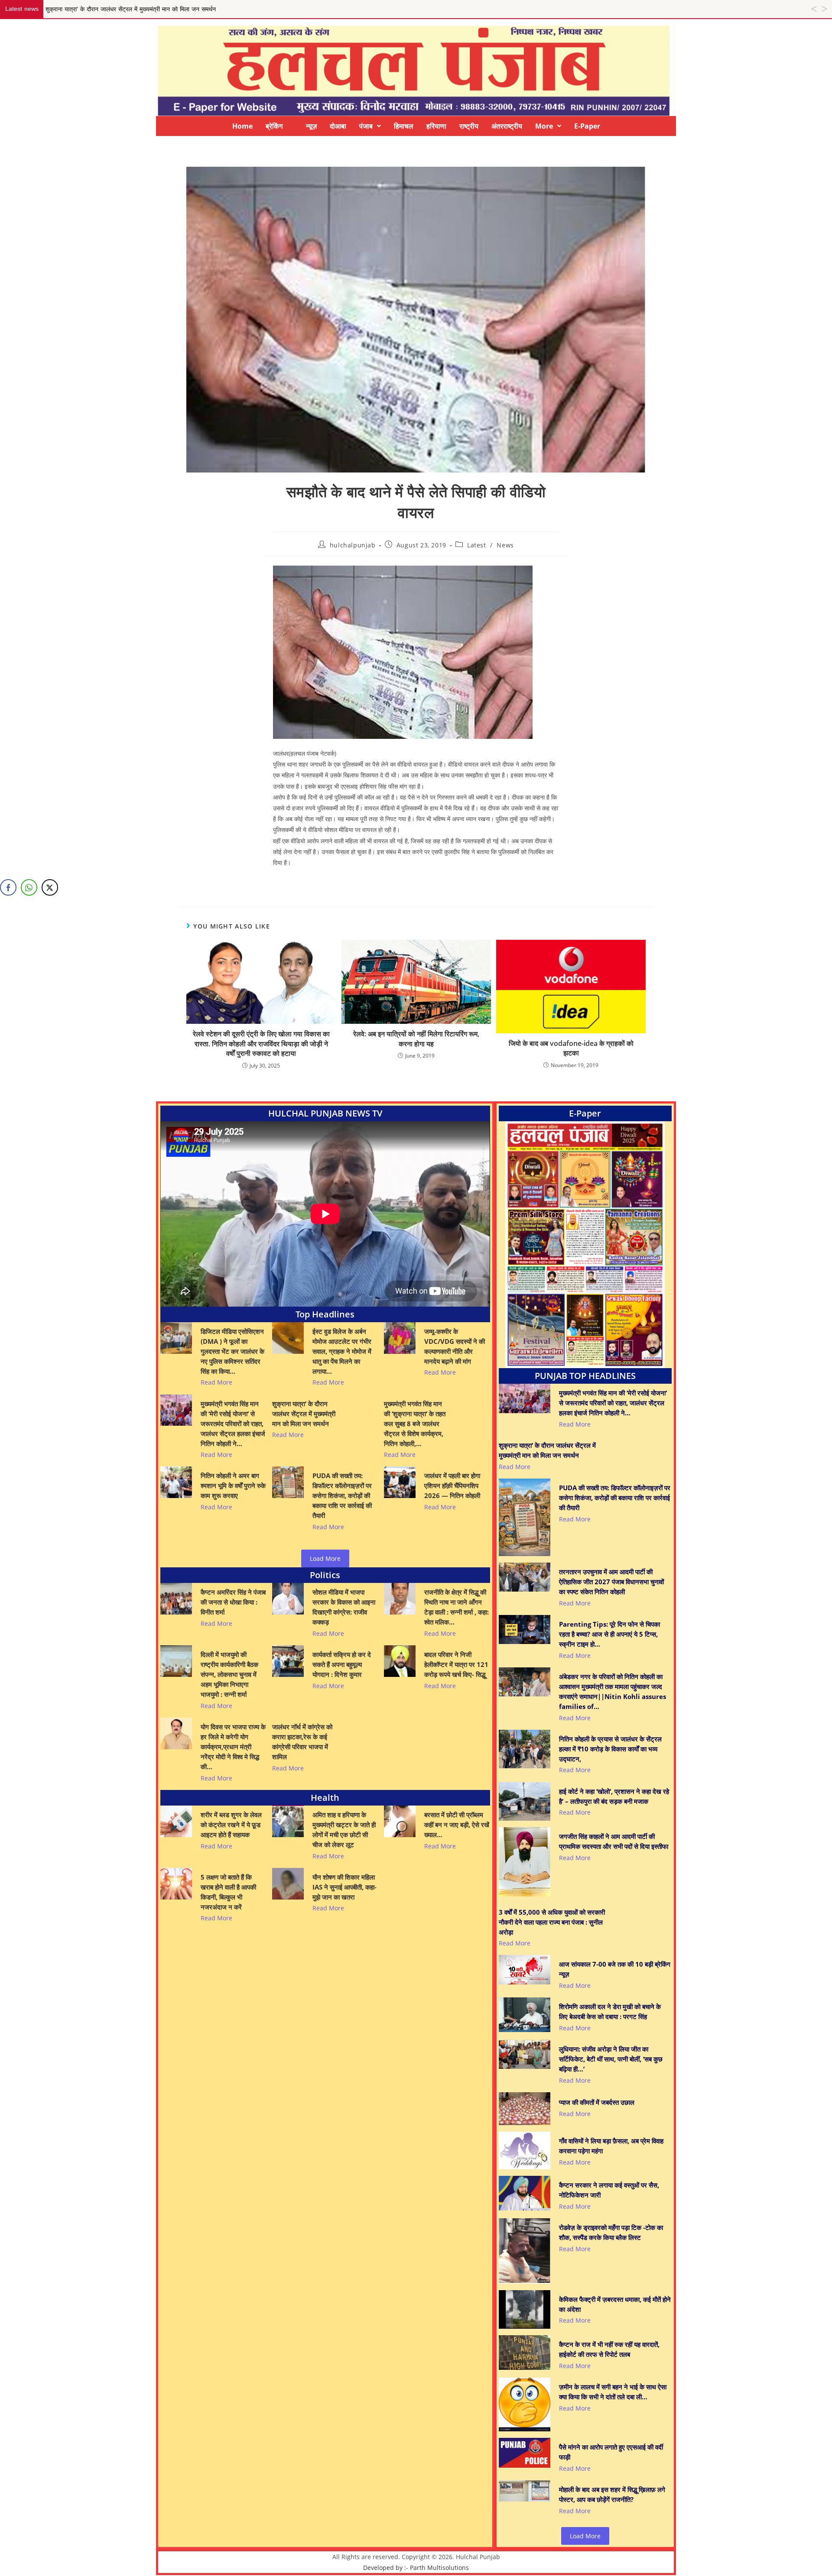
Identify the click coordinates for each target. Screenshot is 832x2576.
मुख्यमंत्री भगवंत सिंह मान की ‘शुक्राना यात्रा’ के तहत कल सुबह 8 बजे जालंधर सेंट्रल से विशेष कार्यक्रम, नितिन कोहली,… (415, 1424)
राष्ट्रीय (469, 126)
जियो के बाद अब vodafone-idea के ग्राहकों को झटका (571, 1048)
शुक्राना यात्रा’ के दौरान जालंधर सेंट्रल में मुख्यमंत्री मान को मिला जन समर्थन (304, 1414)
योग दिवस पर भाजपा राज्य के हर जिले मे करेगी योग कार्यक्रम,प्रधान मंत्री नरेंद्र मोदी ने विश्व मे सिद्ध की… (233, 1747)
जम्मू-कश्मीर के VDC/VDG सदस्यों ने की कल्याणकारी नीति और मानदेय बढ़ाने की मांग (455, 1346)
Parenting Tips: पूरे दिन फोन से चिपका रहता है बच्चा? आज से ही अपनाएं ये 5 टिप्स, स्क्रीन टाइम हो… (609, 1634)
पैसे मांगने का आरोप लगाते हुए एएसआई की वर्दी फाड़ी (611, 2452)
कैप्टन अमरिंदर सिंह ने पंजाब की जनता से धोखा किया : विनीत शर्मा (233, 1602)
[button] (370, 126)
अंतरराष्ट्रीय (507, 126)
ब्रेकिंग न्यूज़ (291, 126)
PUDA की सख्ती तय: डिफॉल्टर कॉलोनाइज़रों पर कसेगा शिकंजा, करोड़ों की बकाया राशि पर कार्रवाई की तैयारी (342, 1495)
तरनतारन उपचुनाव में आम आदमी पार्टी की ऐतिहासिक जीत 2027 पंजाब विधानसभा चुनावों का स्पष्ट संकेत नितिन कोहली (611, 1582)
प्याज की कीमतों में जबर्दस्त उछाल (597, 2102)
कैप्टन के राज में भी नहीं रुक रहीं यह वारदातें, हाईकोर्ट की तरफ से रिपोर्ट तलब (609, 2349)
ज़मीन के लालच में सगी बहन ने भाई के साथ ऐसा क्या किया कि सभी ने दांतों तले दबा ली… (613, 2392)
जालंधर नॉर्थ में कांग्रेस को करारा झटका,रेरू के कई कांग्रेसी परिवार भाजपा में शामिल (302, 1742)
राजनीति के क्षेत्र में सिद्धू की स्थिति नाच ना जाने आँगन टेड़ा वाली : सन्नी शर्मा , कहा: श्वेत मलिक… (457, 1607)
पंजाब (366, 126)
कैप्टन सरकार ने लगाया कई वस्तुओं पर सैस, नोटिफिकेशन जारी (609, 2190)
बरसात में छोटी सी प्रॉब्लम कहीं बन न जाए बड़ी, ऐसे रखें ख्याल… (457, 1825)
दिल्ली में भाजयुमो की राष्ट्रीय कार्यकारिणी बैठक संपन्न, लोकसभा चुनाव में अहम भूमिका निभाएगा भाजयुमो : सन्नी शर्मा (229, 1674)
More (544, 126)
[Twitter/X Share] (50, 887)
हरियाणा (436, 126)
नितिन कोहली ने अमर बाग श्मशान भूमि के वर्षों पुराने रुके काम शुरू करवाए (233, 1485)
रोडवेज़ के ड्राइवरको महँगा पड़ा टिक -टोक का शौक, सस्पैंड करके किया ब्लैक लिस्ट (611, 2232)
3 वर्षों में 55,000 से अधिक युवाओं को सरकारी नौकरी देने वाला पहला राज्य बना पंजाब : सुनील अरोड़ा (552, 1922)
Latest (477, 545)
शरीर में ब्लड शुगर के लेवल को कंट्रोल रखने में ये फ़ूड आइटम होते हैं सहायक (231, 1825)
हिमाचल (404, 126)
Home (242, 126)
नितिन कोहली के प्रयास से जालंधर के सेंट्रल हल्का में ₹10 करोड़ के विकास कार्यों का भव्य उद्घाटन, (610, 1749)
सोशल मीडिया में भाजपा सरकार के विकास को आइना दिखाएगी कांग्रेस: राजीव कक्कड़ (344, 1607)
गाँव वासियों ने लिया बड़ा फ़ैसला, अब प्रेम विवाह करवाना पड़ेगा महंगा (611, 2146)
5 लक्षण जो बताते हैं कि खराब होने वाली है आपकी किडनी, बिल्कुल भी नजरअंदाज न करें (228, 1892)
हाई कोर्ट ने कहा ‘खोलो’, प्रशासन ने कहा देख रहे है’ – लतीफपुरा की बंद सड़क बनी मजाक (614, 1796)
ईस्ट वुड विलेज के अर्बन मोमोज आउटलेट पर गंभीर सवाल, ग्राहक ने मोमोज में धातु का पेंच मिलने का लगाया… (342, 1351)
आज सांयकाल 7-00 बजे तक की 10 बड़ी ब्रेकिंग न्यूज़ (615, 1969)
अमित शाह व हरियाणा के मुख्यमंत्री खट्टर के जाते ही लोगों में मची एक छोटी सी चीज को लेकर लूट (344, 1830)
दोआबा (338, 126)
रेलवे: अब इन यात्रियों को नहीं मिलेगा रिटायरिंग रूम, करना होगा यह (416, 1039)
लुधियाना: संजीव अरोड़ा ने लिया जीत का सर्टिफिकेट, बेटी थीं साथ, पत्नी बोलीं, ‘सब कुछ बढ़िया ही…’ (611, 2059)
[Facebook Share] (8, 887)
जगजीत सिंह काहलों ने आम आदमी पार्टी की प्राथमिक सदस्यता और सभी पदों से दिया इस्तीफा (614, 1841)
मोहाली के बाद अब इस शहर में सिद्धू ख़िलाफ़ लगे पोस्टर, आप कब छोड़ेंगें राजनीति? (612, 2494)
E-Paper (587, 126)
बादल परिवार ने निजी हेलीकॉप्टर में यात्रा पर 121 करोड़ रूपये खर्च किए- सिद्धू (456, 1664)
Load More (325, 1558)
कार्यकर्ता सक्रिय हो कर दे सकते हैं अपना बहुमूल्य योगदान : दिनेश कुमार (342, 1664)
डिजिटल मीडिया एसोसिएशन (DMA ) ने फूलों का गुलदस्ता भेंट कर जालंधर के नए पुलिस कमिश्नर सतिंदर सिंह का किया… (232, 1351)
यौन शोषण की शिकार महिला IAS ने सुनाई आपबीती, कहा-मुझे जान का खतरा (344, 1887)
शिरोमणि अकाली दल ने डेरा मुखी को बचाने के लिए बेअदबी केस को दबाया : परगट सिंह (610, 2011)
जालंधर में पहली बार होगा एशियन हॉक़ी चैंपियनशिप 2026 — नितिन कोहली (452, 1485)
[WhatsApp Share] (29, 887)
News (505, 545)
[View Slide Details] (585, 1245)
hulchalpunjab (353, 545)
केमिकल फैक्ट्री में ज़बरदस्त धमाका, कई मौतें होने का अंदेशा (615, 2304)
